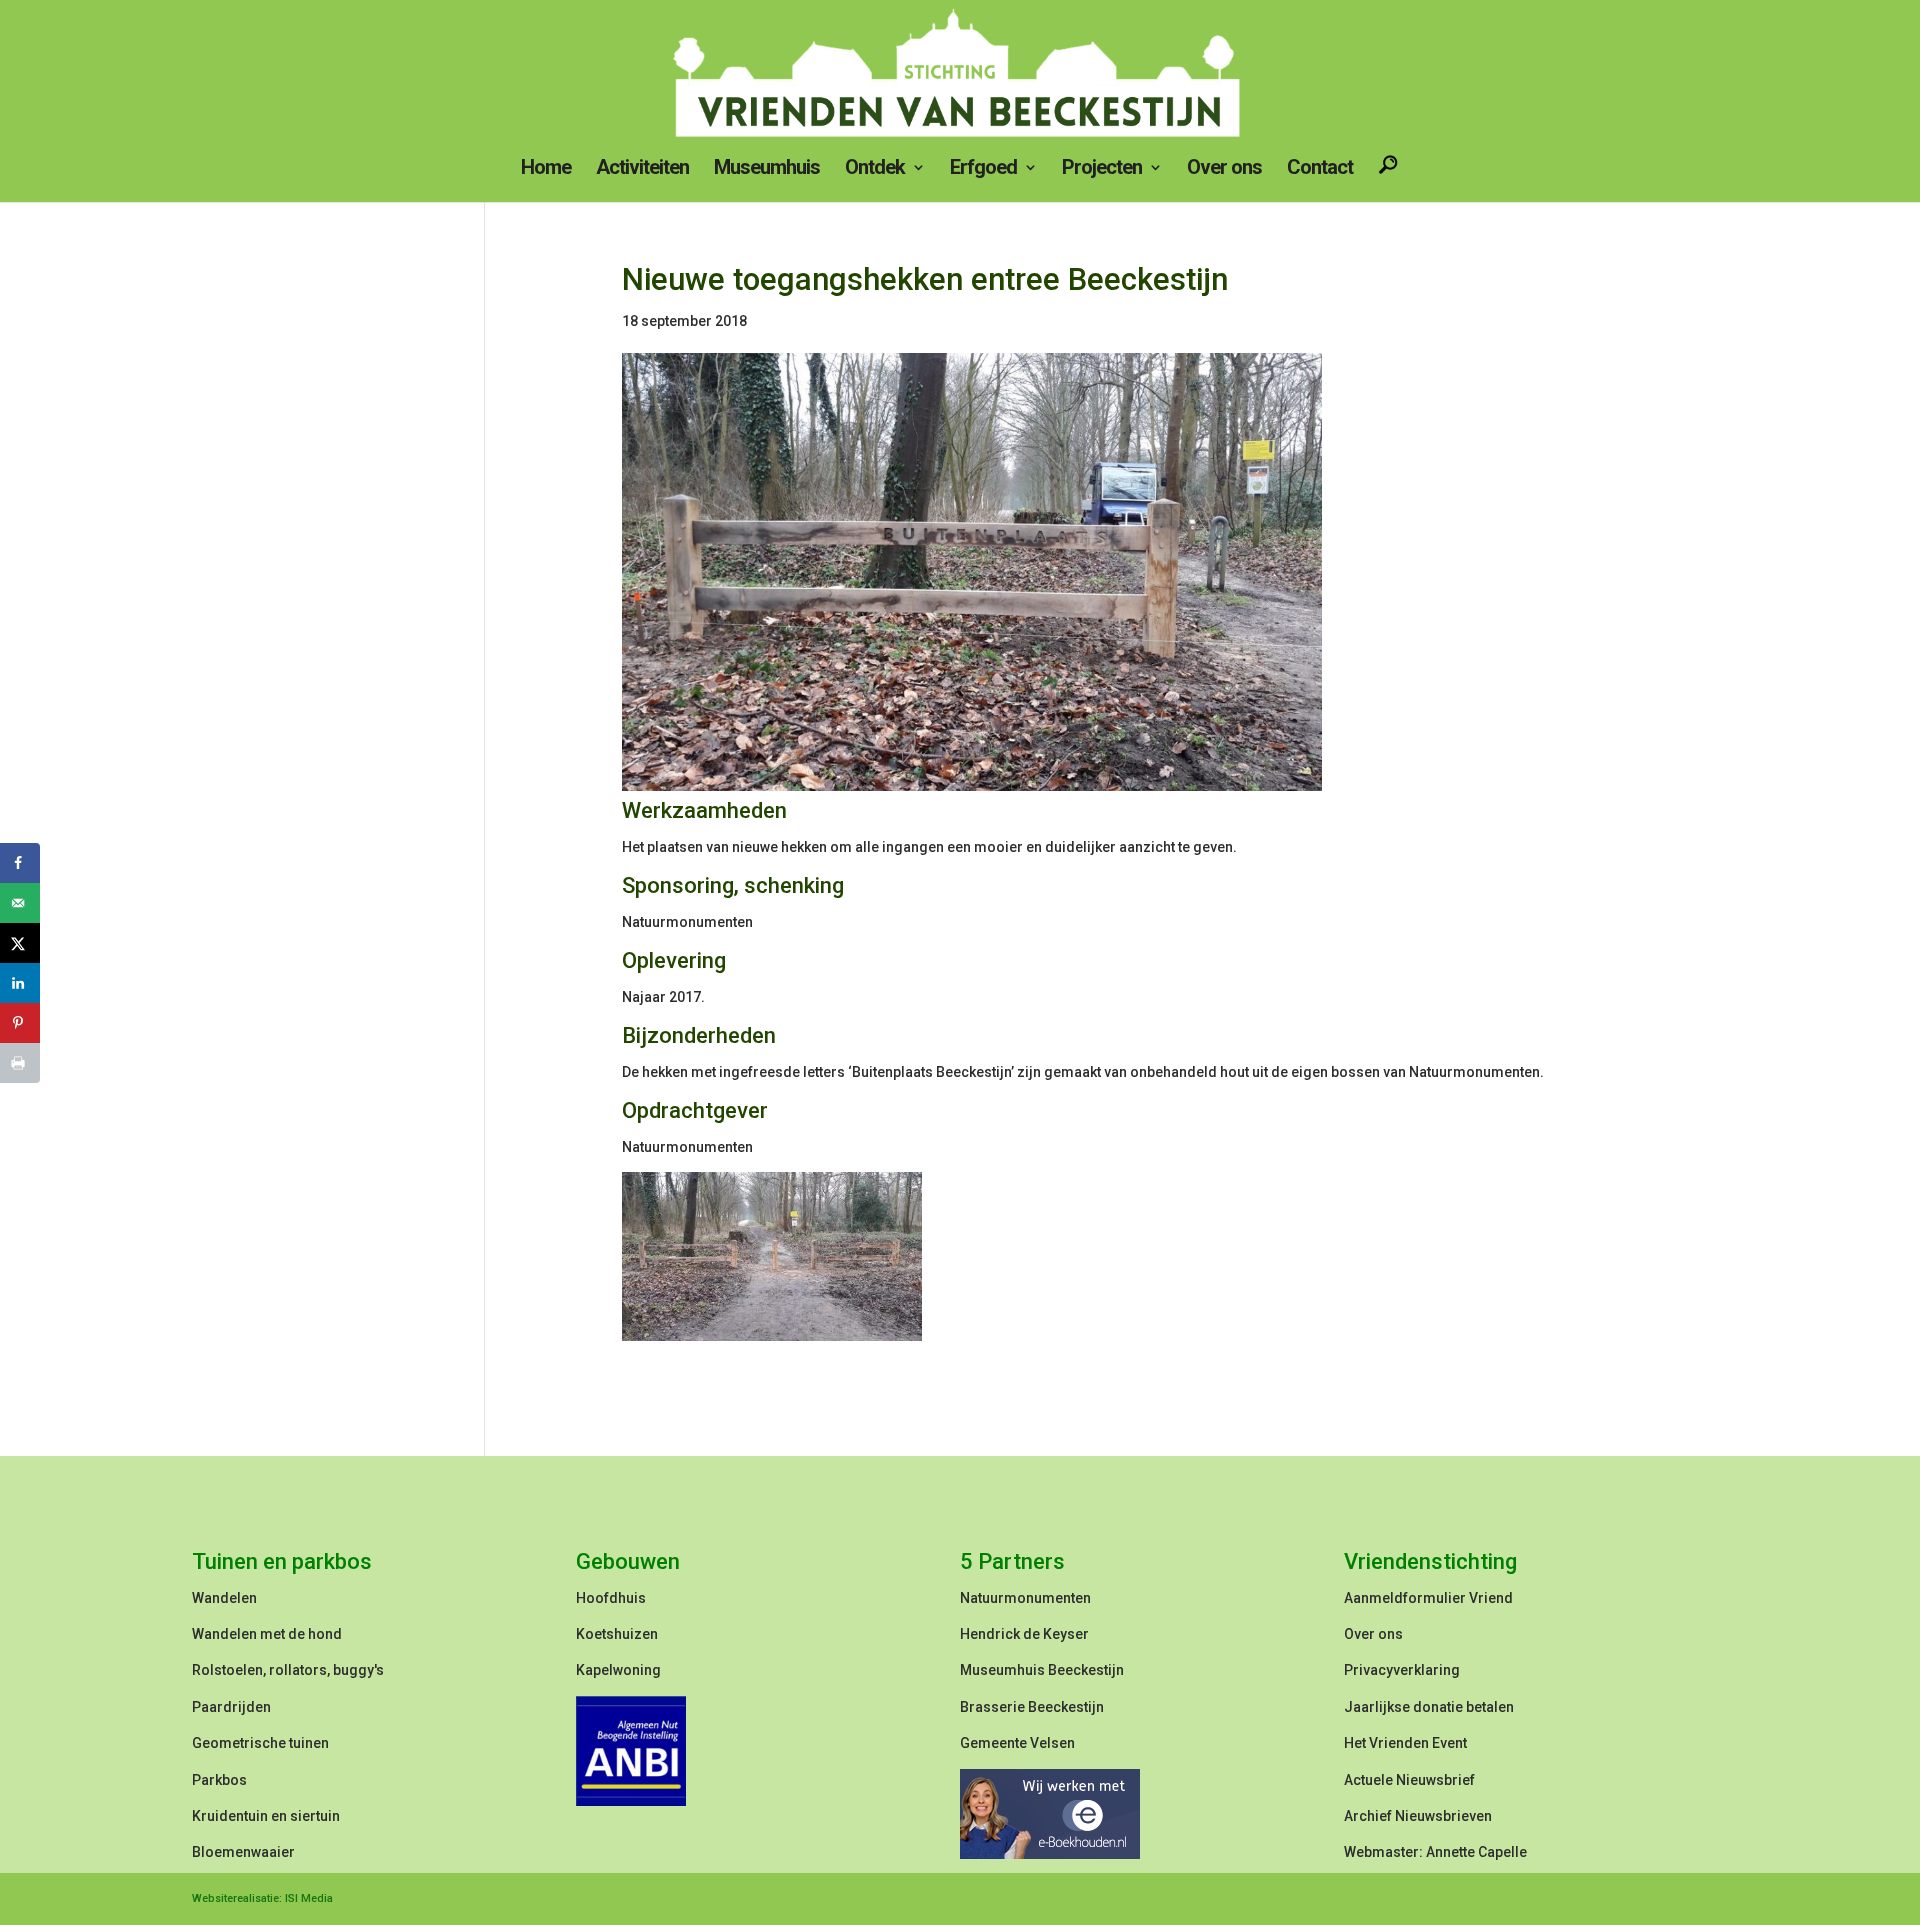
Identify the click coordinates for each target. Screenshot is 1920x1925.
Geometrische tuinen (260, 1743)
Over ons (1224, 169)
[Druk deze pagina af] (20, 1063)
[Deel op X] (20, 943)
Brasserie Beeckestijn (1032, 1707)
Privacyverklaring (1402, 1670)
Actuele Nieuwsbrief (1409, 1780)
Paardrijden (231, 1707)
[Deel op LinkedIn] (20, 983)
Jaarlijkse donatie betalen (1429, 1707)
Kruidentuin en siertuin (266, 1816)
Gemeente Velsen (1017, 1743)
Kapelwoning (618, 1670)
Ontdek (875, 169)
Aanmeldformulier (1405, 1598)
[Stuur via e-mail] (20, 903)
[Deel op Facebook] (20, 863)
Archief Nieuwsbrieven (1418, 1816)
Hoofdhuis (611, 1598)
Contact (1320, 169)
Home (546, 169)
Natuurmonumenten (1025, 1598)
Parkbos (219, 1780)
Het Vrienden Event (1405, 1743)
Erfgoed (983, 169)
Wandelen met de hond (267, 1634)
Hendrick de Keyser (1024, 1634)
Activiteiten (642, 169)
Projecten (1102, 169)
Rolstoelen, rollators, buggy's (288, 1670)
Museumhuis (767, 169)
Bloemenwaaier (243, 1852)
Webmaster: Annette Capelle (1435, 1852)
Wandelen (224, 1598)
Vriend (1491, 1598)
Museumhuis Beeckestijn (1042, 1670)
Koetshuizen (617, 1634)
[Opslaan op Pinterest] (20, 1023)
